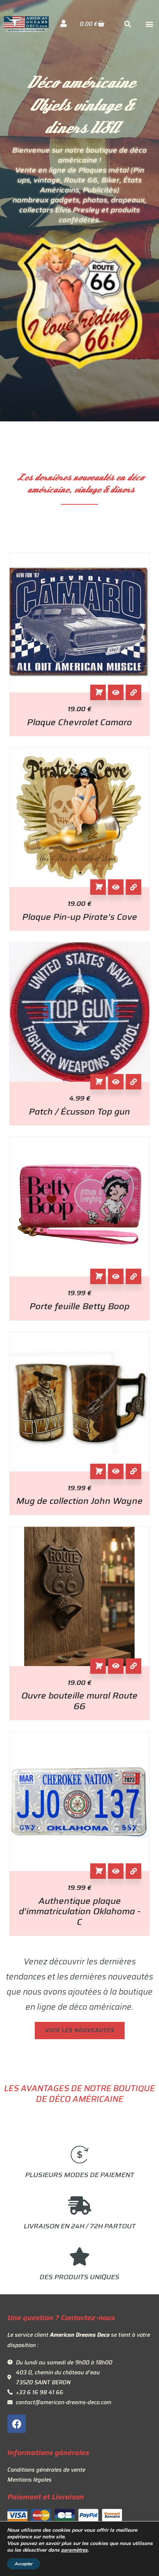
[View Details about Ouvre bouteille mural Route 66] (133, 1666)
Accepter (23, 2564)
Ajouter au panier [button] (98, 692)
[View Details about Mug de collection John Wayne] (133, 1471)
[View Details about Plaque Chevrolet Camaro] (133, 692)
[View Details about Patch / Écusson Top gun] (133, 1082)
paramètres (74, 2550)
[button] (149, 24)
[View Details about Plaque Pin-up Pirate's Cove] (133, 887)
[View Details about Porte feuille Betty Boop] (133, 1276)
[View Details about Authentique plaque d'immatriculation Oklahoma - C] (133, 1871)
